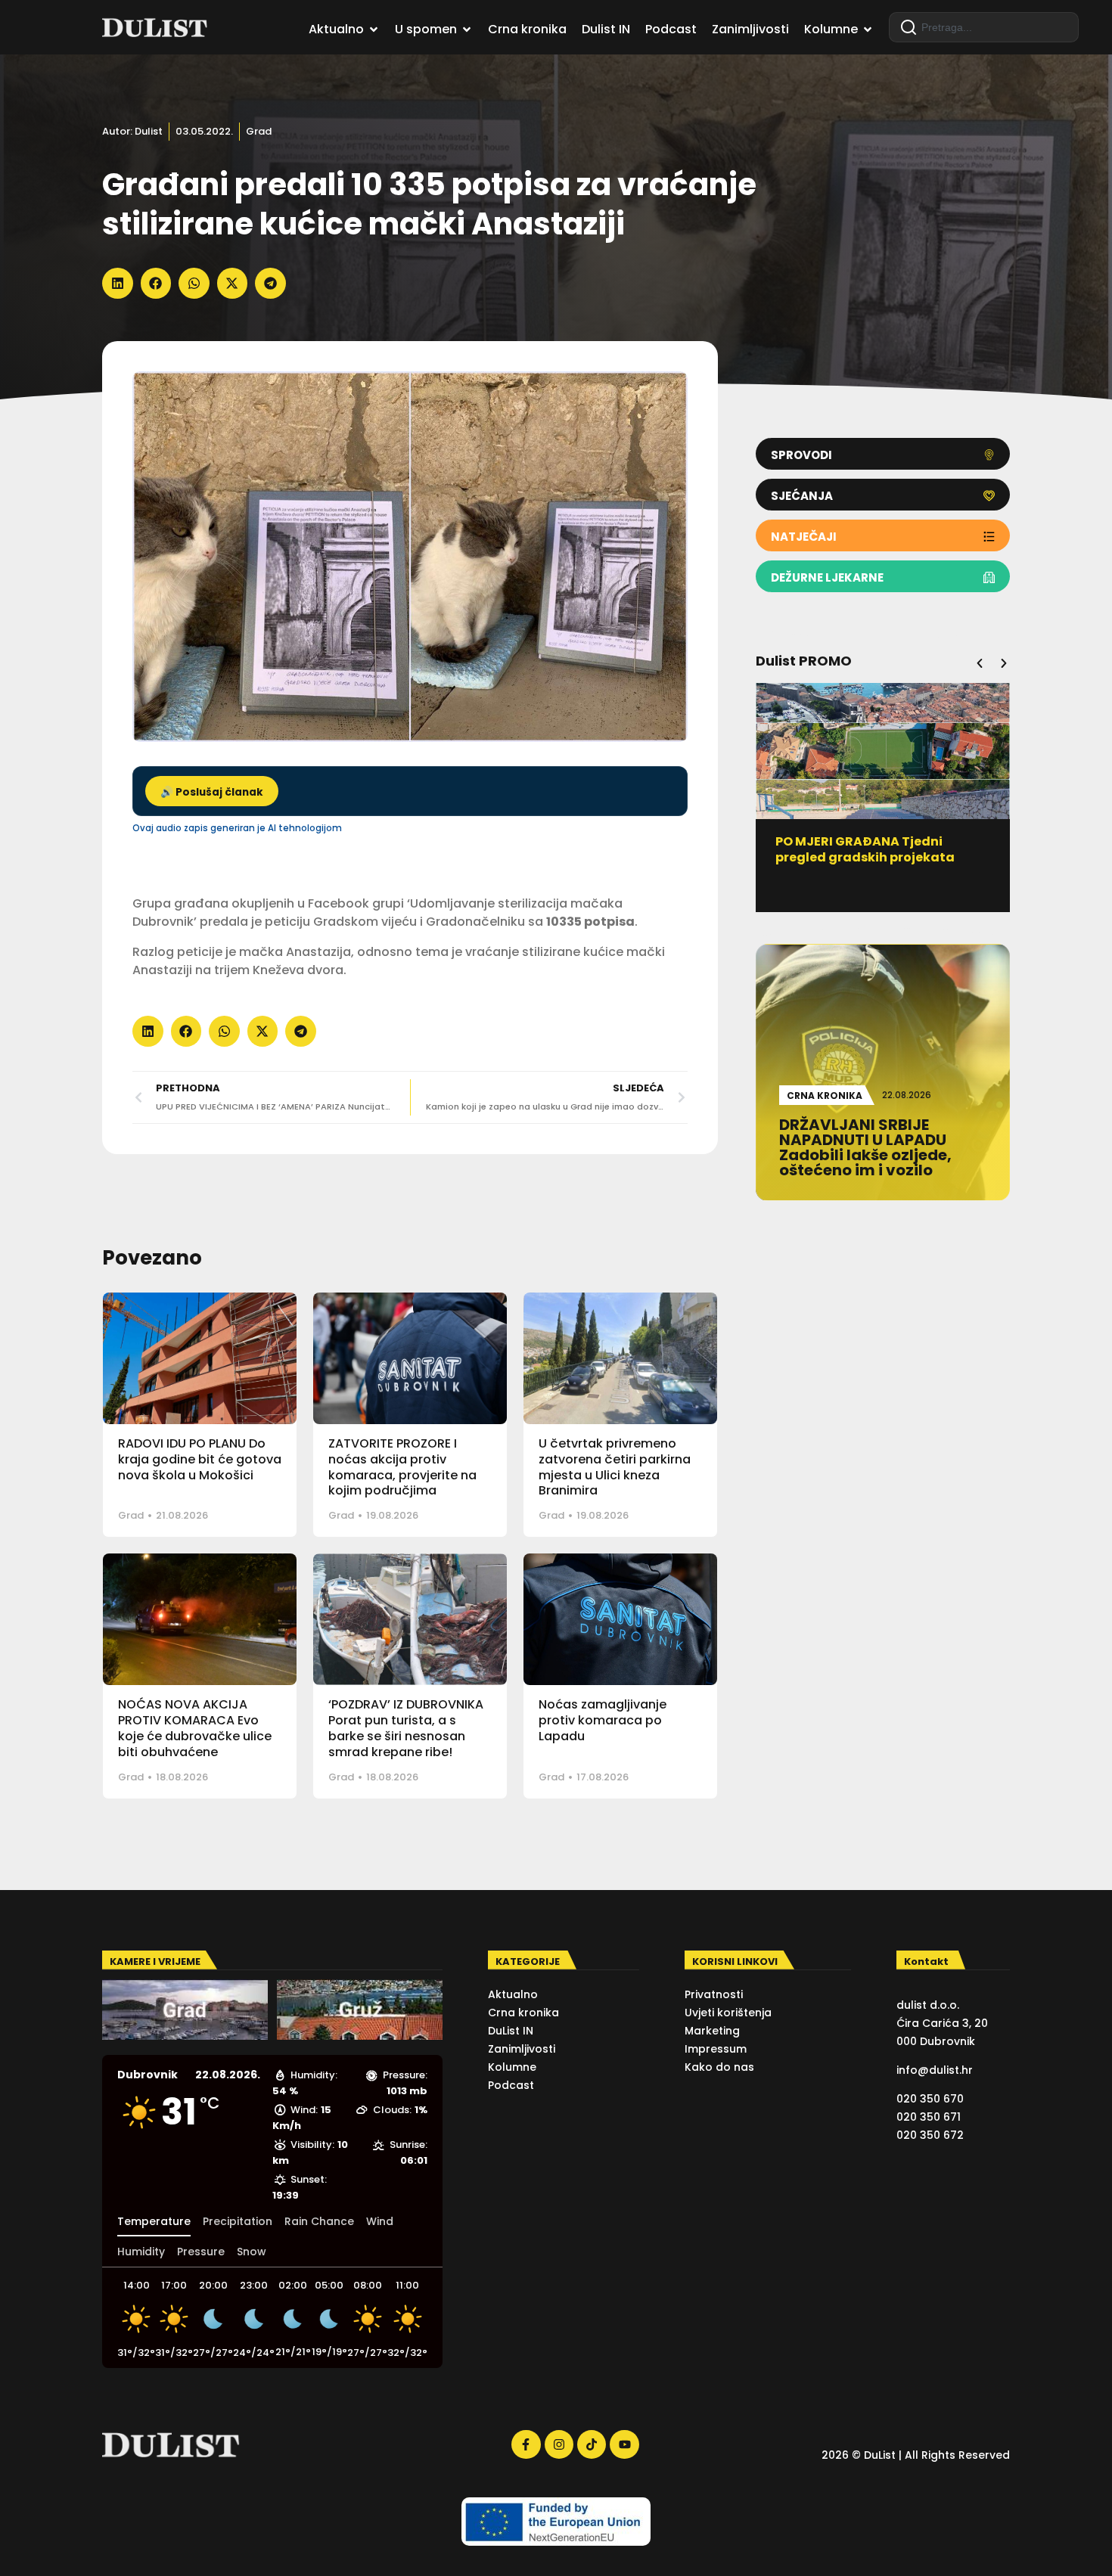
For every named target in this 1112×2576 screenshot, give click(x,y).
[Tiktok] (592, 2444)
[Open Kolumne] (868, 29)
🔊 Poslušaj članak (212, 792)
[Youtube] (624, 2444)
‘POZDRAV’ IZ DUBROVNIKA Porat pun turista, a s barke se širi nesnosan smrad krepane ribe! (406, 1728)
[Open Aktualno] (374, 29)
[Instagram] (559, 2444)
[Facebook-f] (526, 2444)
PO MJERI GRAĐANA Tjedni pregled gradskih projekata (865, 849)
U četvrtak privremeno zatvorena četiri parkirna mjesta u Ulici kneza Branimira (615, 1467)
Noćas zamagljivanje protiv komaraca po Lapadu (603, 1720)
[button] (118, 283)
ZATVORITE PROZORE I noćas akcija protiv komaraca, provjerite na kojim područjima (402, 1467)
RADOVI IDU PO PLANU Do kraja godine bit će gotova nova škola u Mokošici (200, 1459)
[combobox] (984, 27)
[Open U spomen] (467, 29)
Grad (259, 131)
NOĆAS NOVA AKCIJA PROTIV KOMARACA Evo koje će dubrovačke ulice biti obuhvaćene (195, 1728)
